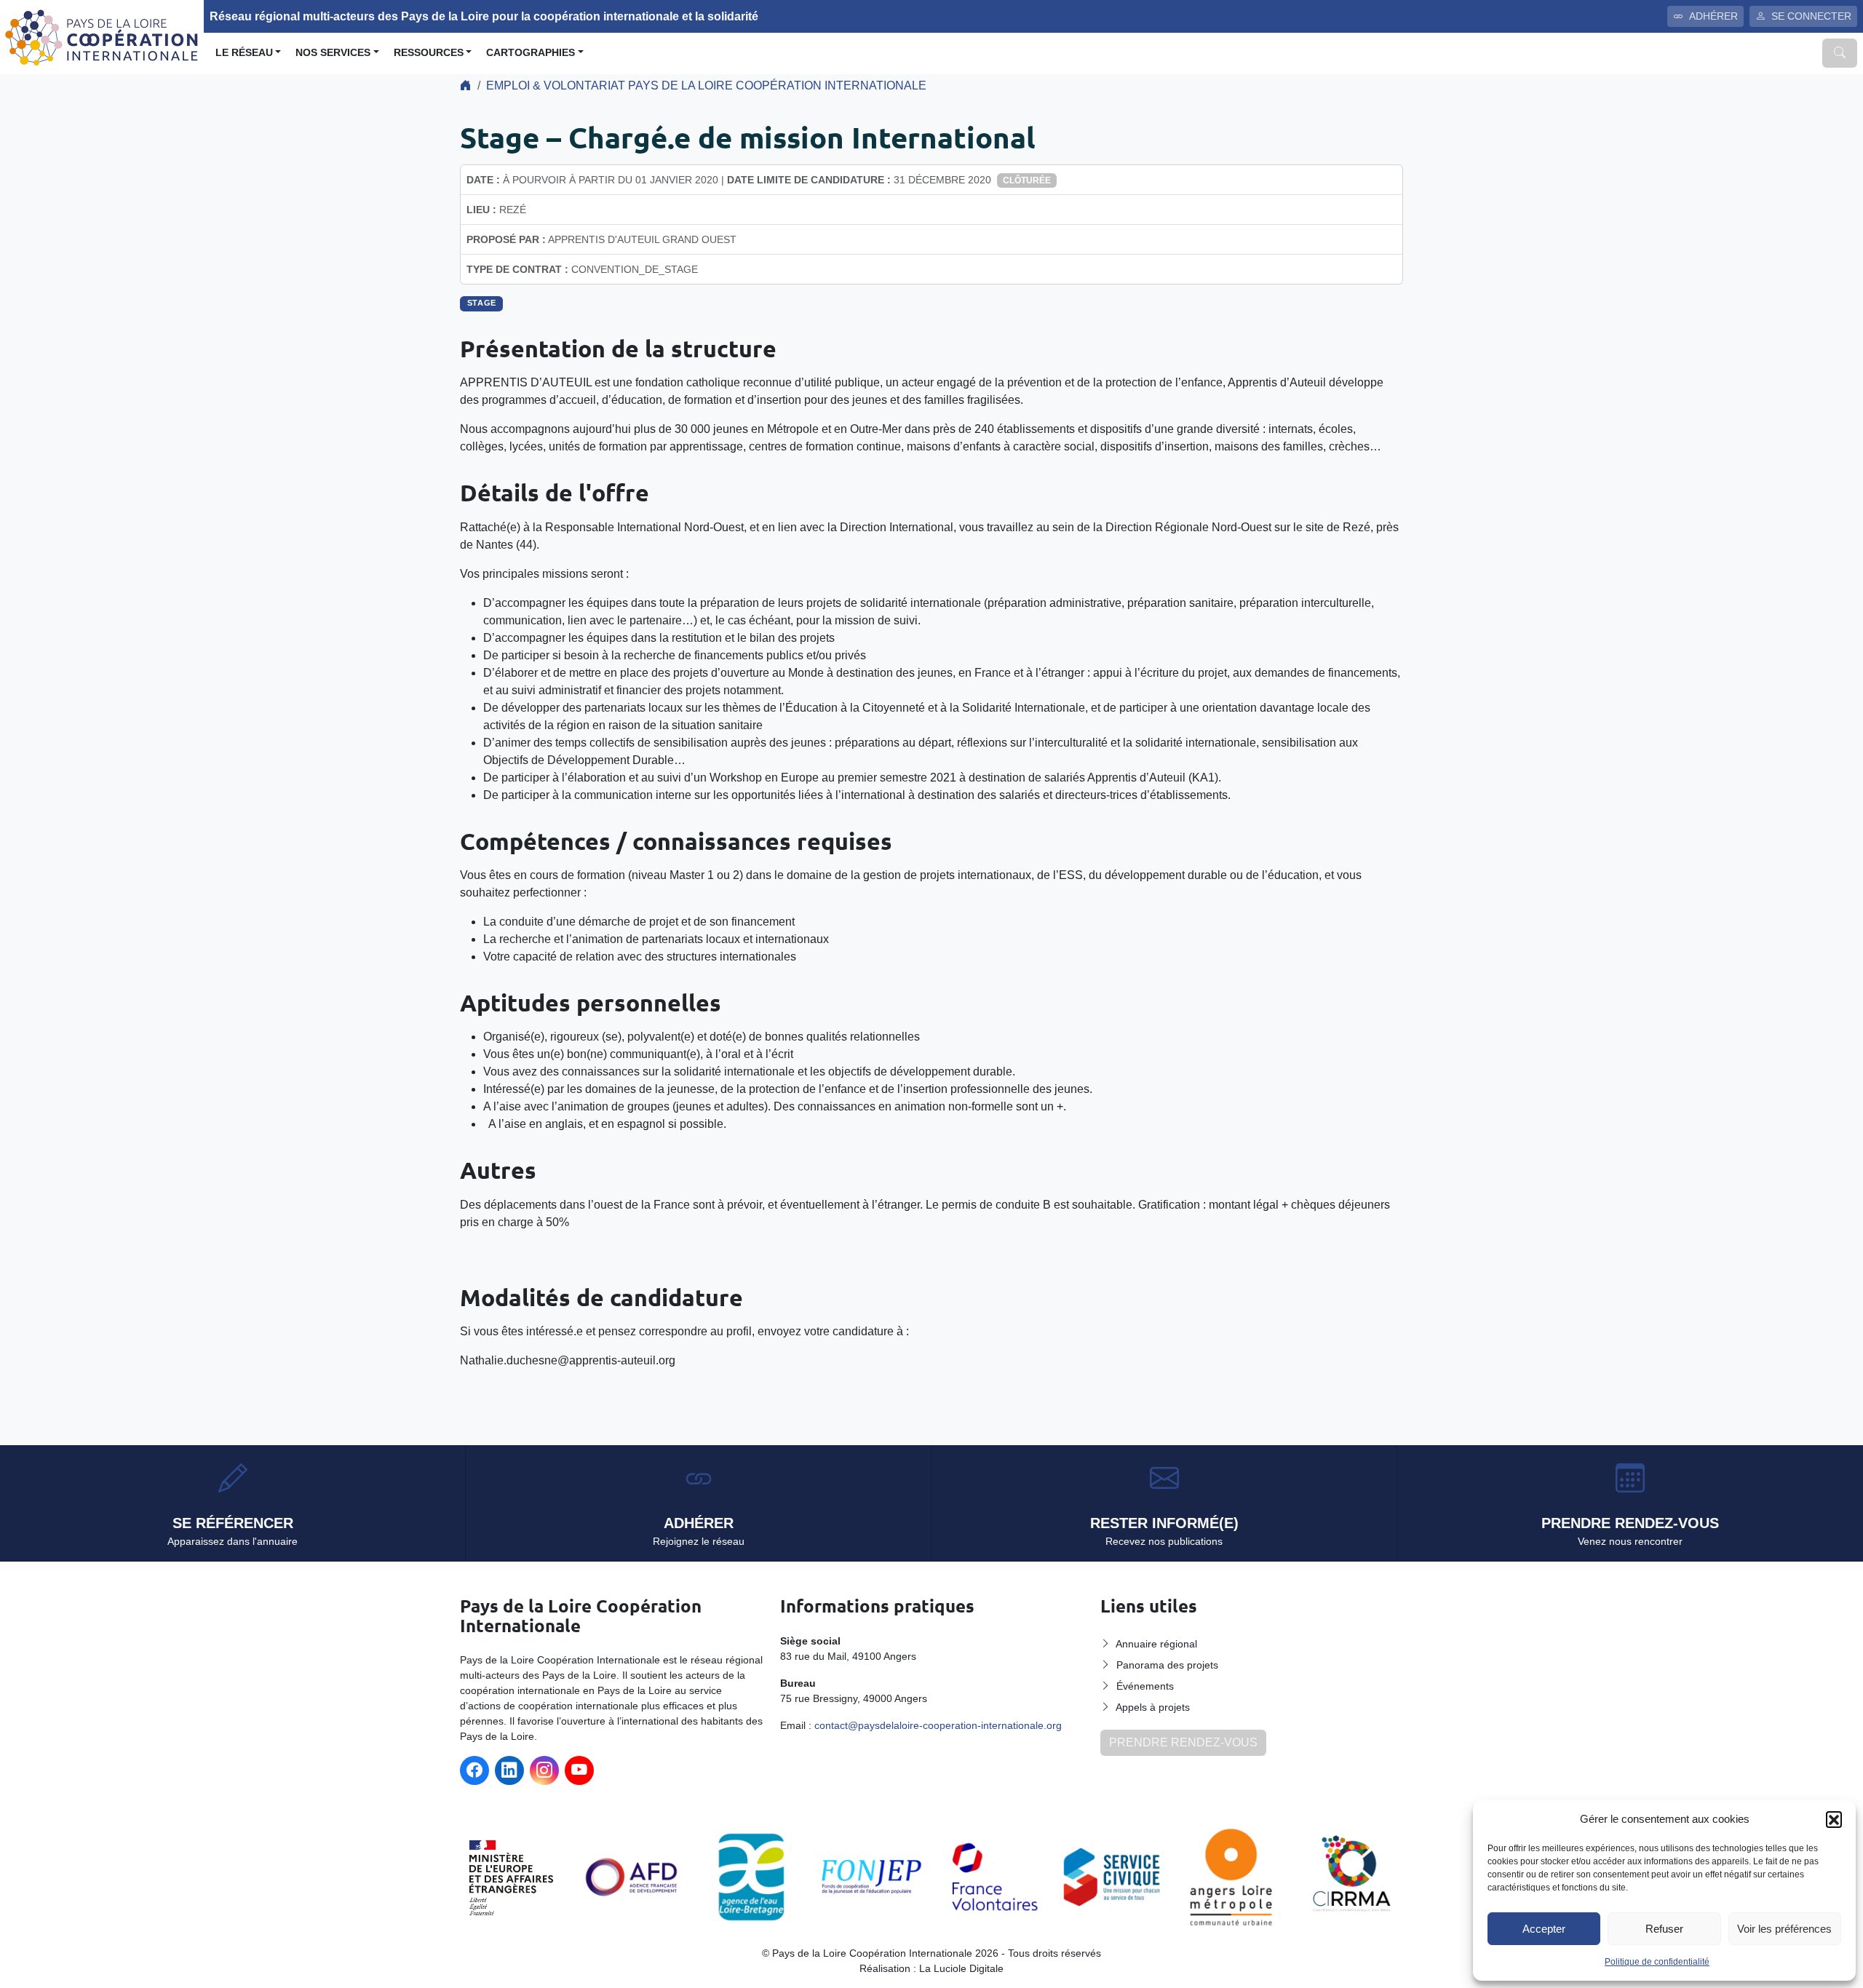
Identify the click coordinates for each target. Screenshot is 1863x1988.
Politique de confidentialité (1657, 1962)
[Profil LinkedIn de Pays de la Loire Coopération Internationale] (509, 1770)
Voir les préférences (1784, 1929)
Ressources (429, 53)
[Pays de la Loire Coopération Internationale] (102, 36)
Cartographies (531, 53)
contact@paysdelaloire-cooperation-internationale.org (938, 1725)
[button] (1834, 1819)
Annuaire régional (1156, 1644)
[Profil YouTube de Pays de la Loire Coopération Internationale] (579, 1770)
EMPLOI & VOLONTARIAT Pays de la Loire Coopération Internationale (706, 86)
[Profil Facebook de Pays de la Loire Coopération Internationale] (474, 1770)
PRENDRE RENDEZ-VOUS (1183, 1742)
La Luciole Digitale (961, 1968)
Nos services (333, 53)
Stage (482, 303)
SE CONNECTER (1811, 16)
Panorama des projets (1167, 1665)
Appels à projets (1153, 1707)
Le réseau (244, 53)
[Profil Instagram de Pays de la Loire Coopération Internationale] (544, 1770)
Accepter (1544, 1929)
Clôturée (1027, 180)
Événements (1145, 1686)
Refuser (1664, 1929)
